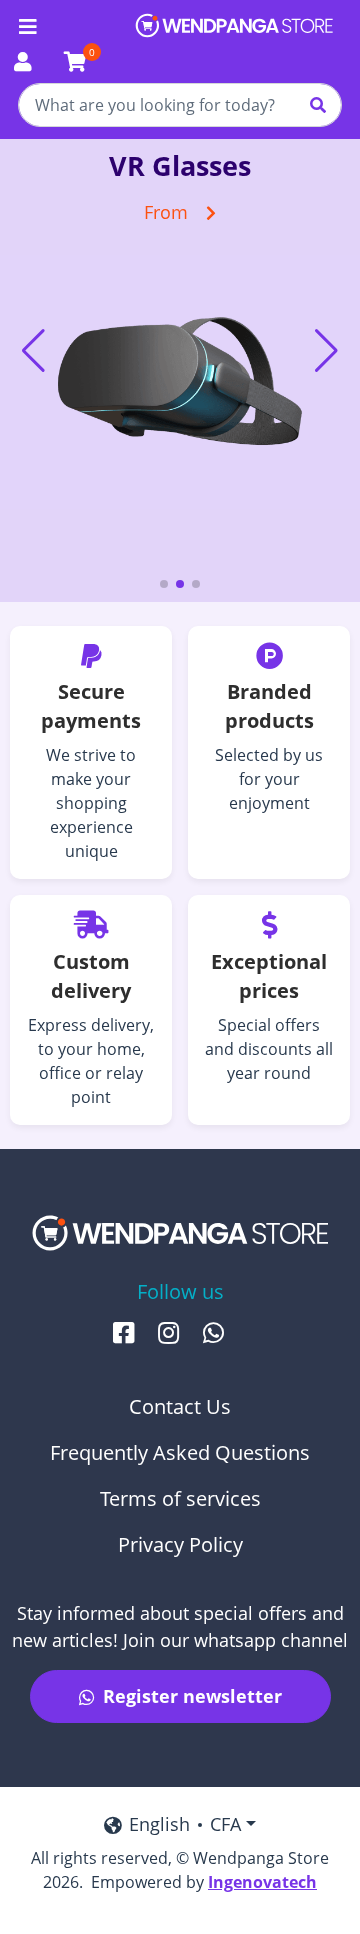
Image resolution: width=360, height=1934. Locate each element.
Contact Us (180, 1406)
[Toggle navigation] (28, 27)
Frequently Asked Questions (180, 1452)
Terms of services (180, 1498)
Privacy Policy (180, 1544)
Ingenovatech (262, 1882)
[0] (75, 63)
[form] (180, 105)
